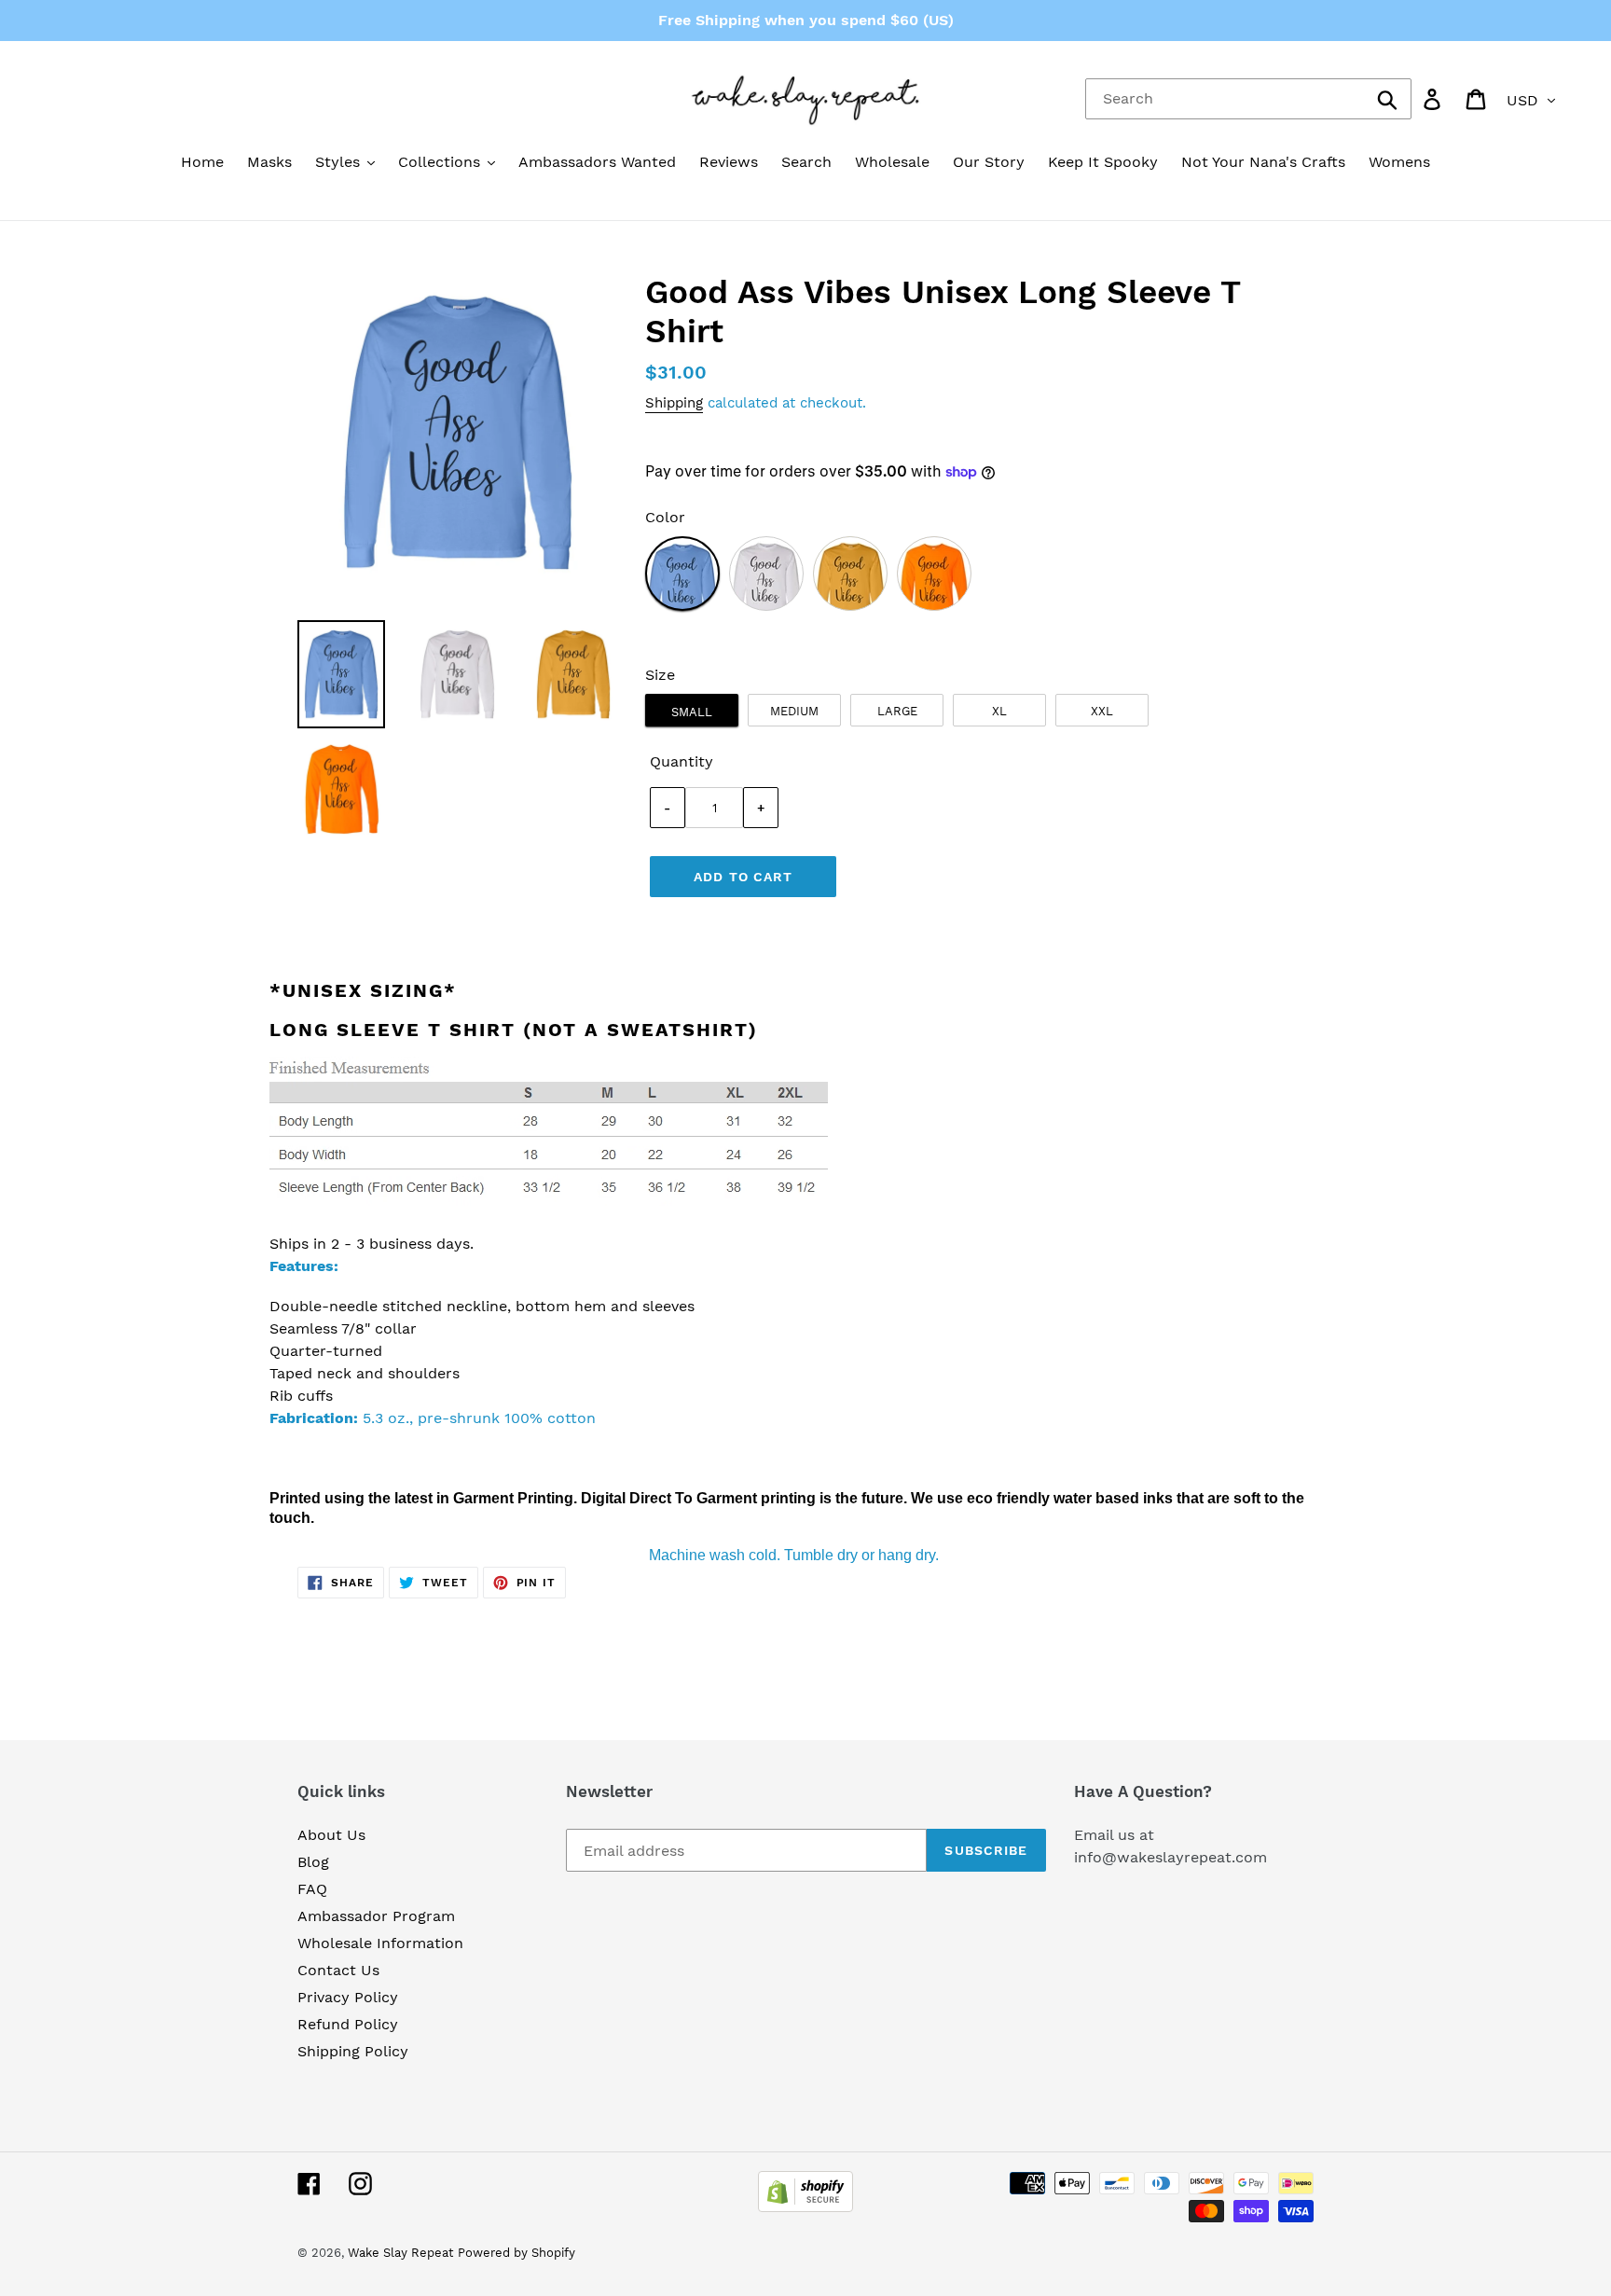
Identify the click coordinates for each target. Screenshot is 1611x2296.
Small (692, 712)
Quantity (682, 761)
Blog (313, 1862)
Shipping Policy (353, 2051)
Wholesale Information (380, 1943)
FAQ (312, 1889)
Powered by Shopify (516, 2253)
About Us (331, 1835)
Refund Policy (348, 2024)
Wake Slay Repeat (400, 2253)
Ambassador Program (376, 1916)
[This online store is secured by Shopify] (805, 2207)
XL (999, 711)
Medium (794, 711)
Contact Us (338, 1970)
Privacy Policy (348, 1997)
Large (897, 711)
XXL (1102, 711)
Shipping (674, 403)
